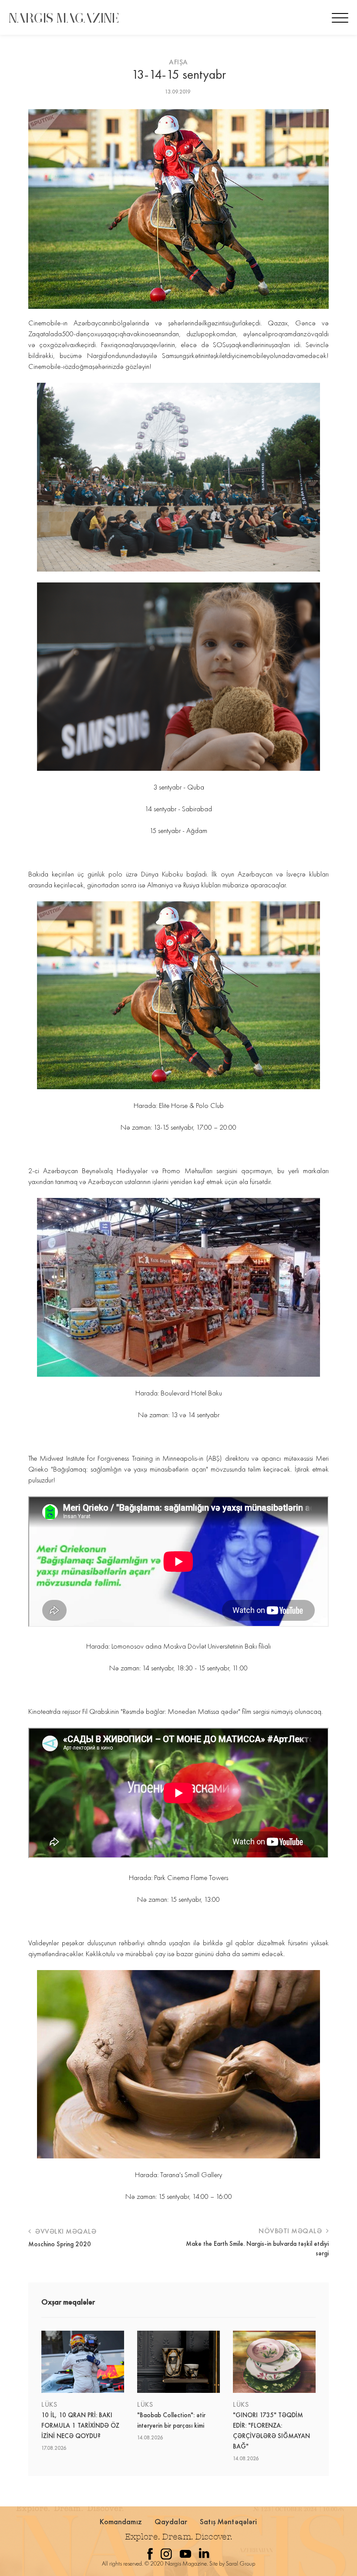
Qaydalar (171, 2521)
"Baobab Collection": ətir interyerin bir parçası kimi (171, 2420)
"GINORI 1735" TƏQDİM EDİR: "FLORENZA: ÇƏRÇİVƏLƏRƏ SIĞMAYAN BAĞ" (271, 2431)
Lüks (49, 2404)
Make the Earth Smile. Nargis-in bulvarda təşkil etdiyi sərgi (257, 2248)
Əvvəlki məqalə (65, 2231)
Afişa (178, 62)
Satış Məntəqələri (229, 2521)
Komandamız (121, 2521)
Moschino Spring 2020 (60, 2244)
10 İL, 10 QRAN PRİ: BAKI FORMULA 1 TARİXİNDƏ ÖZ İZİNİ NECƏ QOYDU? (80, 2425)
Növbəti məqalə (291, 2231)
